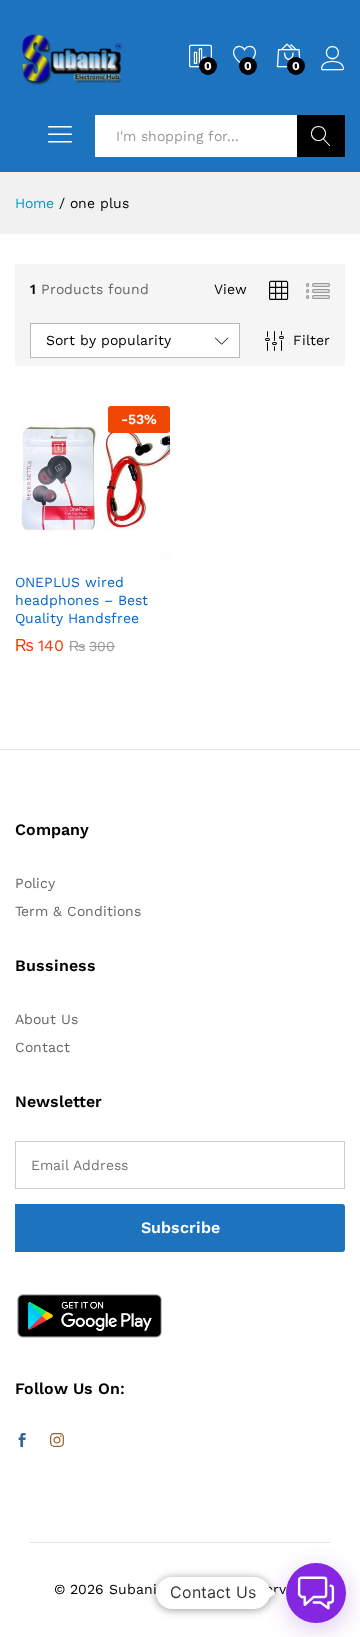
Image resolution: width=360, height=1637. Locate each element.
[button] (44, 549)
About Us (46, 1019)
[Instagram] (57, 1441)
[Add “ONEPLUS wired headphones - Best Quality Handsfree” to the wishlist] (136, 549)
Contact (42, 1047)
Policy (35, 883)
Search (321, 136)
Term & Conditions (78, 911)
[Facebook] (22, 1441)
